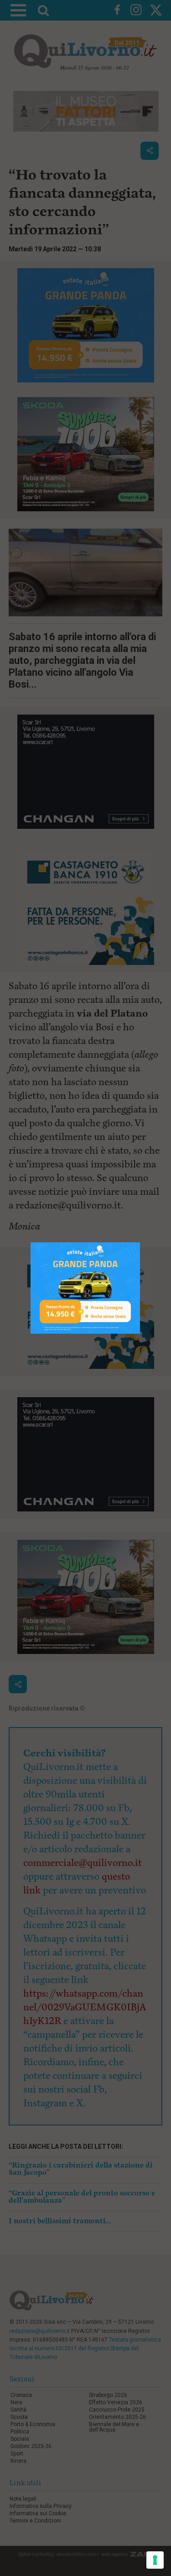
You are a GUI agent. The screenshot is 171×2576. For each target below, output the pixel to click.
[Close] (140, 1243)
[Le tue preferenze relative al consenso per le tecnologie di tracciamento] (155, 2560)
